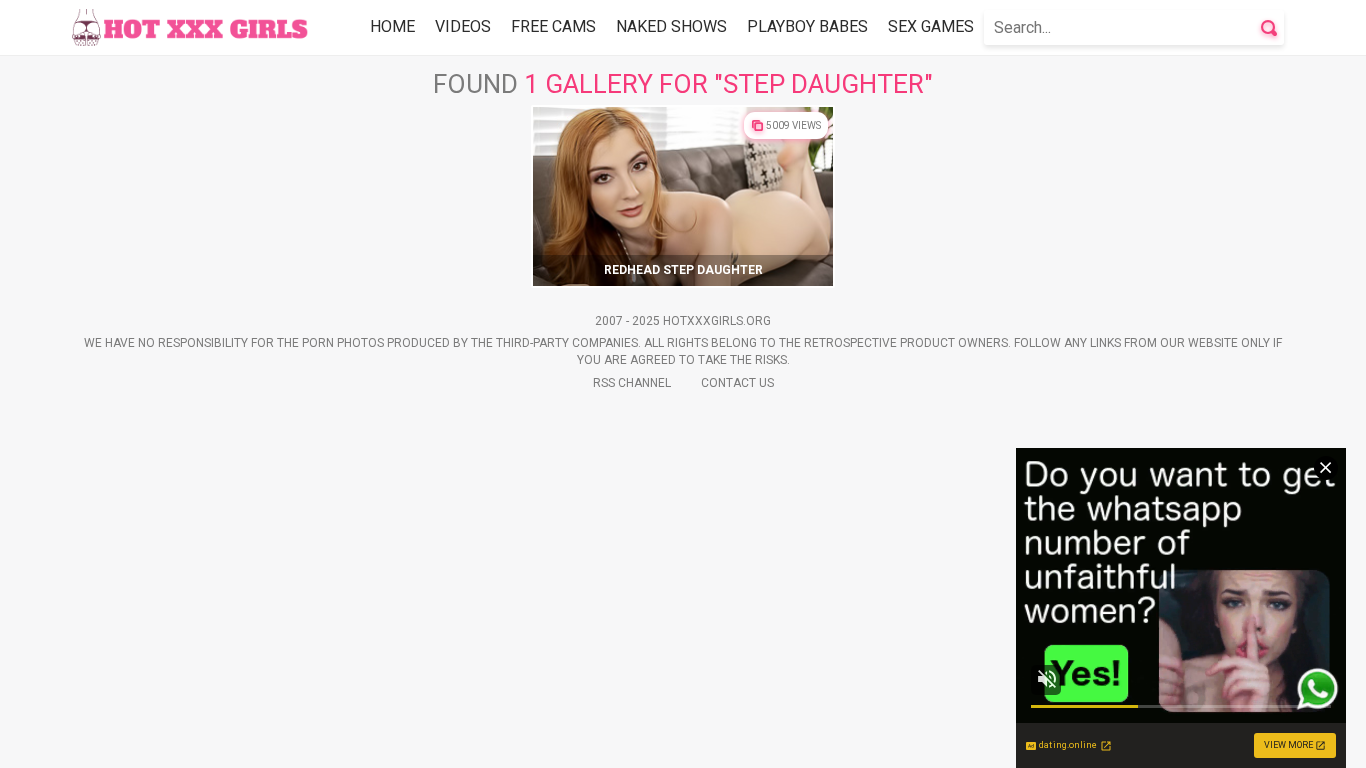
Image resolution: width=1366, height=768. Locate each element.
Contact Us (737, 383)
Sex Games (931, 26)
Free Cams (553, 26)
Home (392, 26)
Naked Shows (671, 26)
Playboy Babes (807, 26)
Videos (463, 26)
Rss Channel (632, 383)
